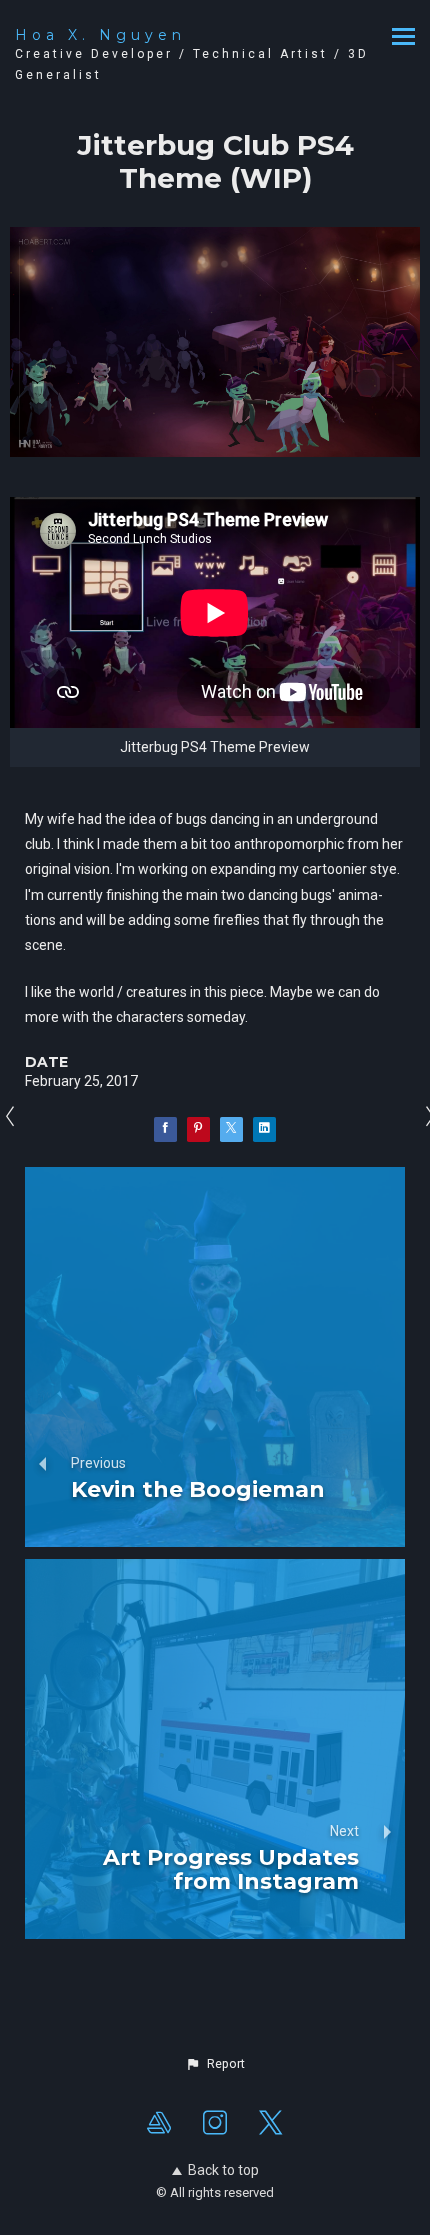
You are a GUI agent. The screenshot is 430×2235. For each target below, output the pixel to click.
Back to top (223, 2170)
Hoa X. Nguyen (100, 35)
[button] (215, 2064)
